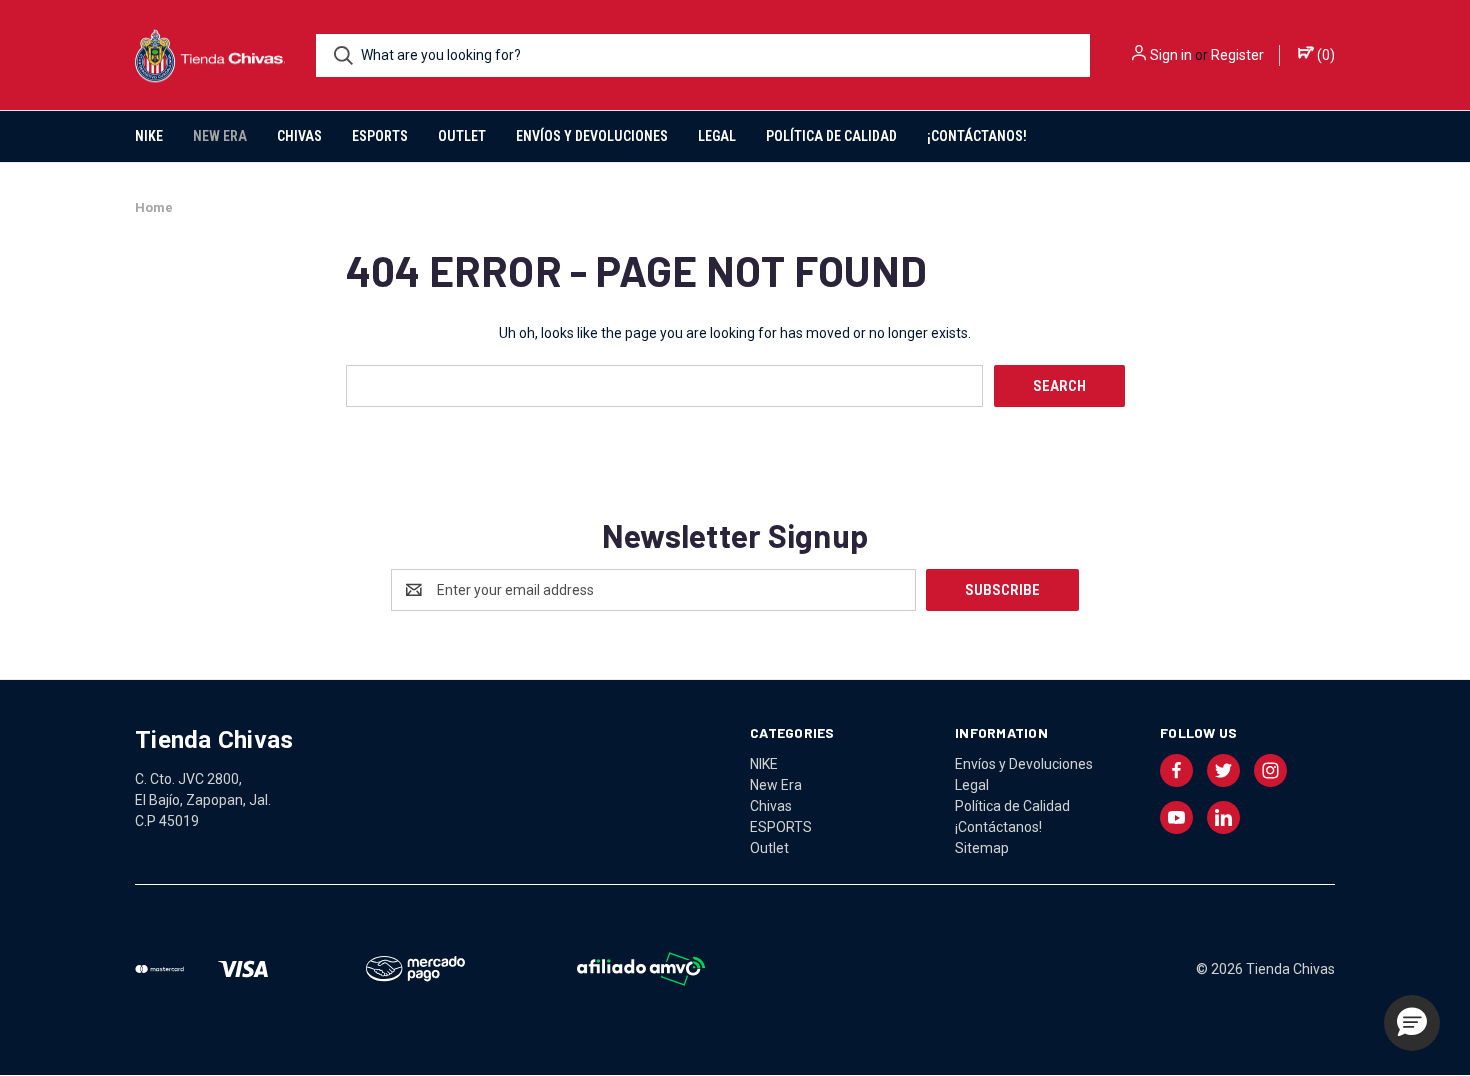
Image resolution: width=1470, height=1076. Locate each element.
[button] (1412, 1023)
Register (1237, 55)
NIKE (149, 136)
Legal (717, 136)
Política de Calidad (831, 136)
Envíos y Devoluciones (592, 136)
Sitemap (982, 848)
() (1324, 55)
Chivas (299, 136)
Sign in (1171, 55)
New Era (220, 136)
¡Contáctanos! (977, 136)
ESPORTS (380, 136)
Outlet (462, 136)
